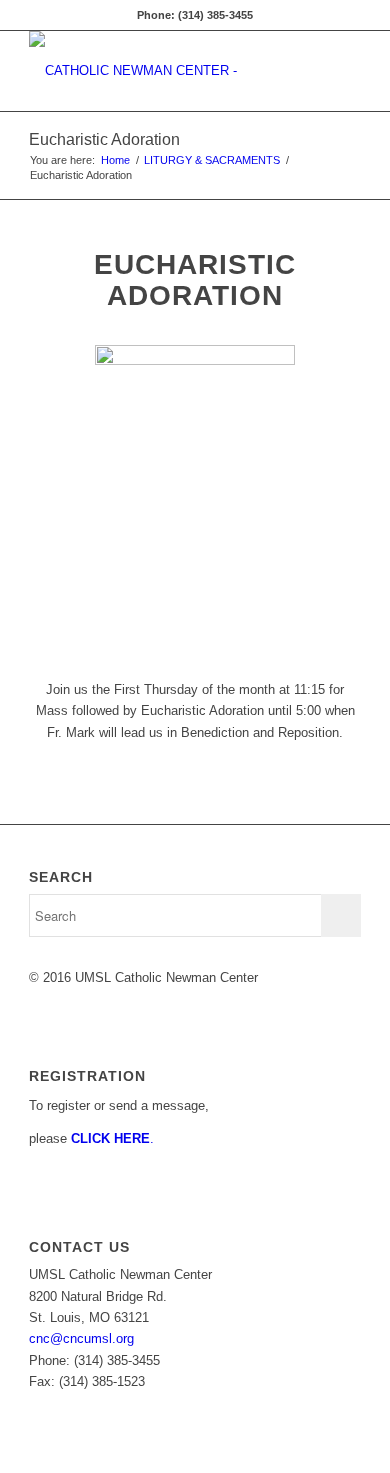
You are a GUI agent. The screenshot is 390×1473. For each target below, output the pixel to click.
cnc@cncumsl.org (81, 1338)
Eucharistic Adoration (104, 139)
